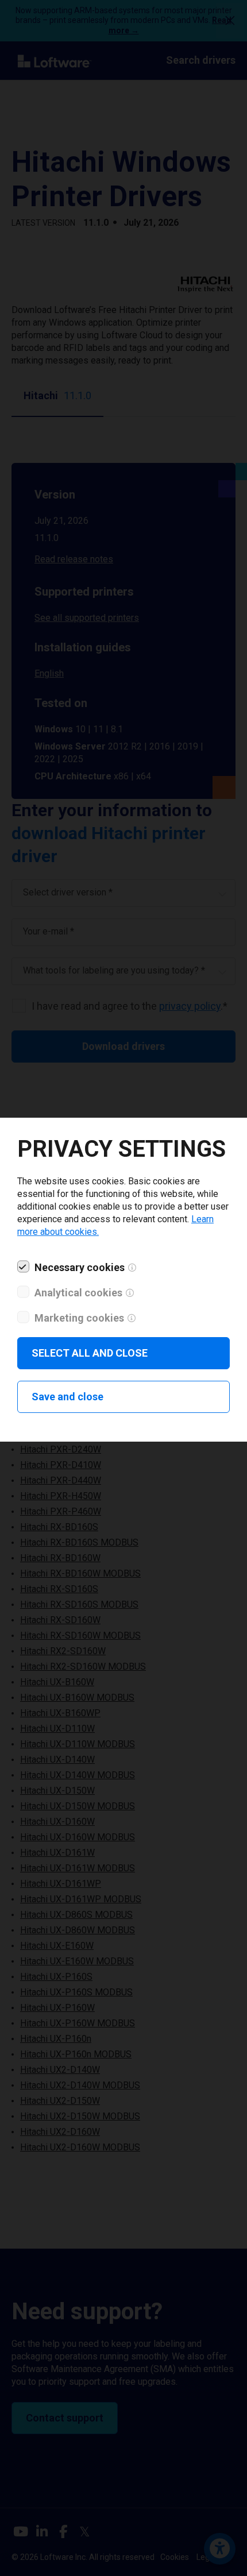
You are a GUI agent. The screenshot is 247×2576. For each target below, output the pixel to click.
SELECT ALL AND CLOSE (90, 1353)
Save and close (67, 1397)
